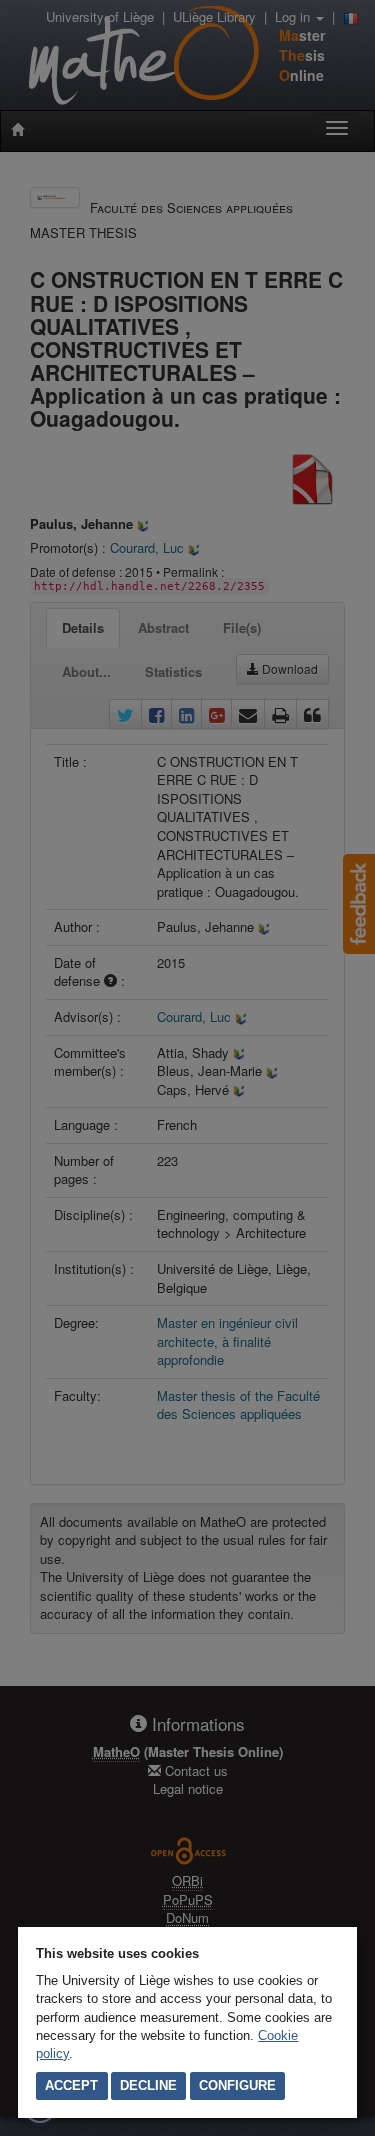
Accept (71, 2085)
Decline (148, 2085)
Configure (237, 2085)
